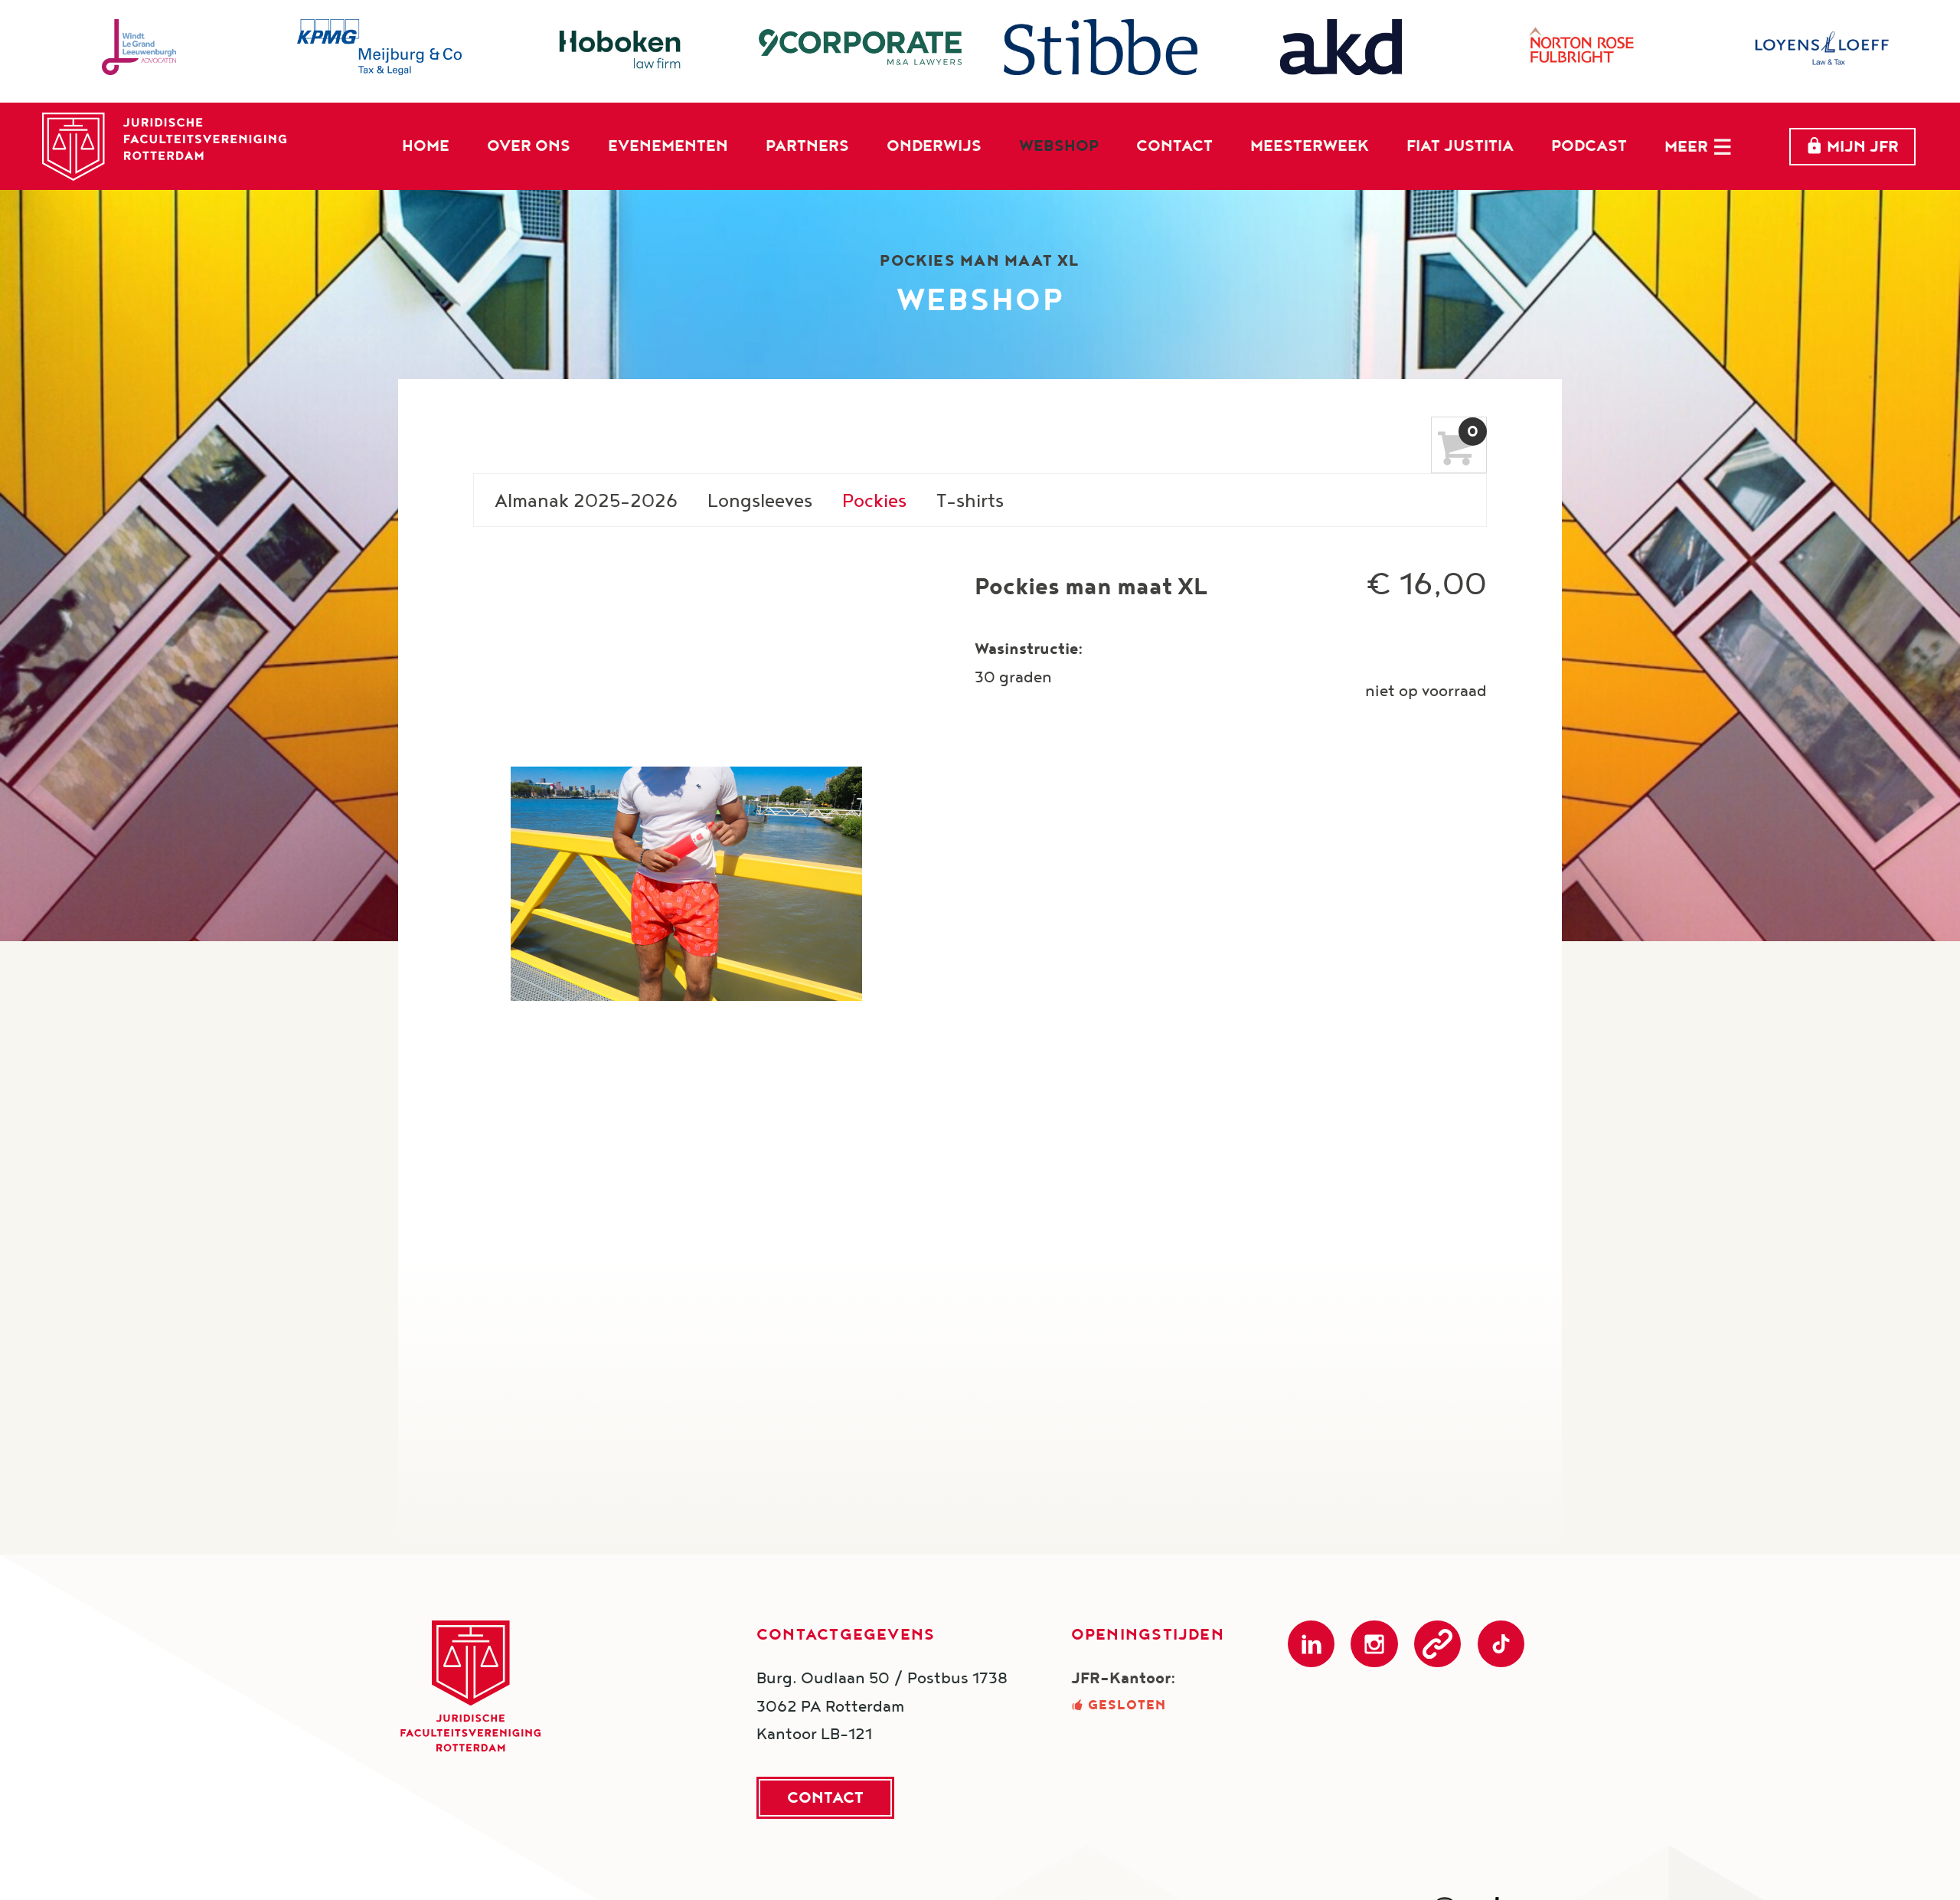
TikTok (1501, 1644)
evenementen (668, 145)
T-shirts (970, 500)
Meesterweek (1310, 145)
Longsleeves (760, 500)
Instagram (1374, 1644)
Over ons (529, 145)
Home (426, 145)
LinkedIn (1311, 1644)
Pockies (874, 500)
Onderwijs (934, 145)
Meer (1686, 146)
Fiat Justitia (1460, 145)
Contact (1174, 145)
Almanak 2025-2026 (586, 500)
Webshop (1059, 145)
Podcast (1589, 145)
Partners (807, 145)
